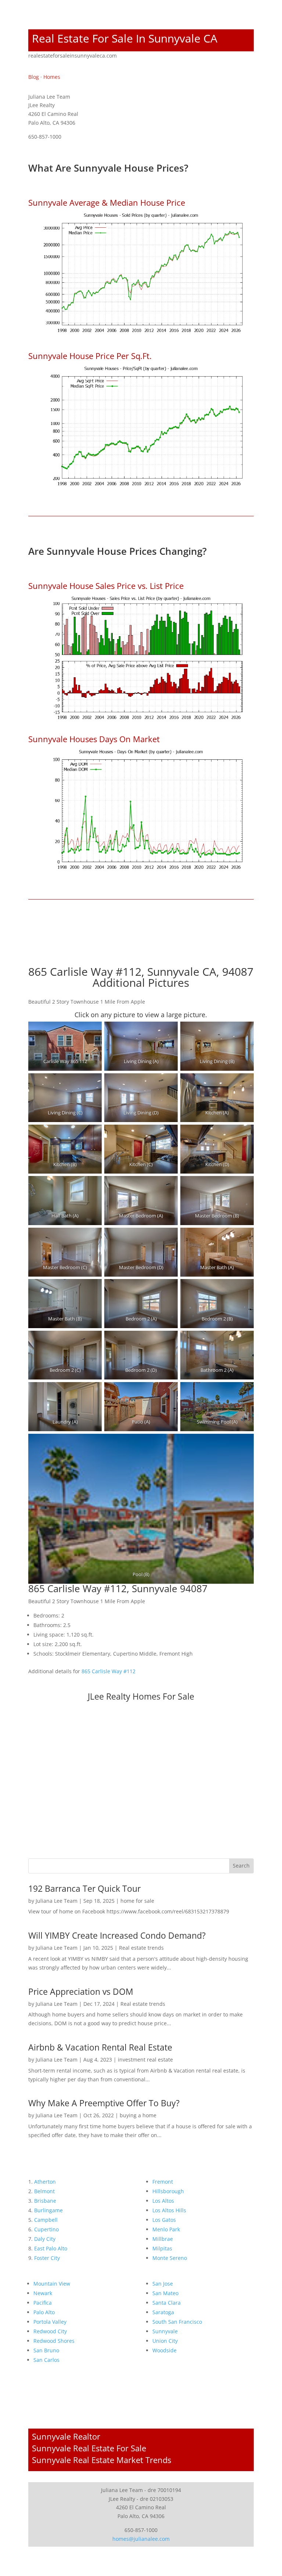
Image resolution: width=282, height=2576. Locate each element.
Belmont (44, 2191)
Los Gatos (164, 2220)
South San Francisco (177, 2322)
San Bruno (46, 2350)
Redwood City (50, 2331)
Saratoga (163, 2312)
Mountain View (52, 2284)
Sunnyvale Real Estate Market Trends (102, 2460)
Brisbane (45, 2201)
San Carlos (46, 2360)
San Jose (163, 2284)
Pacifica (43, 2303)
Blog (34, 77)
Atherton (45, 2182)
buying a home (138, 2115)
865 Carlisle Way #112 (109, 1671)
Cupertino (46, 2229)
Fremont (163, 2182)
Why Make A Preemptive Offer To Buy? (104, 2103)
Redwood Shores (54, 2341)
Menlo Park (166, 2229)
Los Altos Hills (169, 2210)
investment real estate (145, 2060)
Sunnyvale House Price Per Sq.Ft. (90, 356)
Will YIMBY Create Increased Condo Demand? (117, 1935)
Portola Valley (50, 2322)
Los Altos (163, 2201)
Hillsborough (168, 2191)
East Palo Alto (51, 2248)
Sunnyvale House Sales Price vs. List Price (106, 586)
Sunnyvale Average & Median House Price (107, 202)
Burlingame (48, 2210)
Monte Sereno (170, 2258)
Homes (52, 77)
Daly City (45, 2239)
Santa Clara (167, 2303)
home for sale (137, 1901)
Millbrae (163, 2239)
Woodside (164, 2350)
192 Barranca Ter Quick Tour (84, 1888)
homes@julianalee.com (141, 2539)
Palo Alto (44, 2312)
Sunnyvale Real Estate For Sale (89, 2448)
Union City (165, 2341)
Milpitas (162, 2248)
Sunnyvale (165, 2331)
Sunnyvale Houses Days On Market (94, 739)
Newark (43, 2293)
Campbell (46, 2220)
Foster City (47, 2258)
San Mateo (165, 2293)
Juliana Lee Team (57, 1901)
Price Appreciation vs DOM (81, 1991)
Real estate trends (141, 1948)
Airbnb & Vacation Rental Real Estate (100, 2047)
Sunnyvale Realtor (66, 2436)
